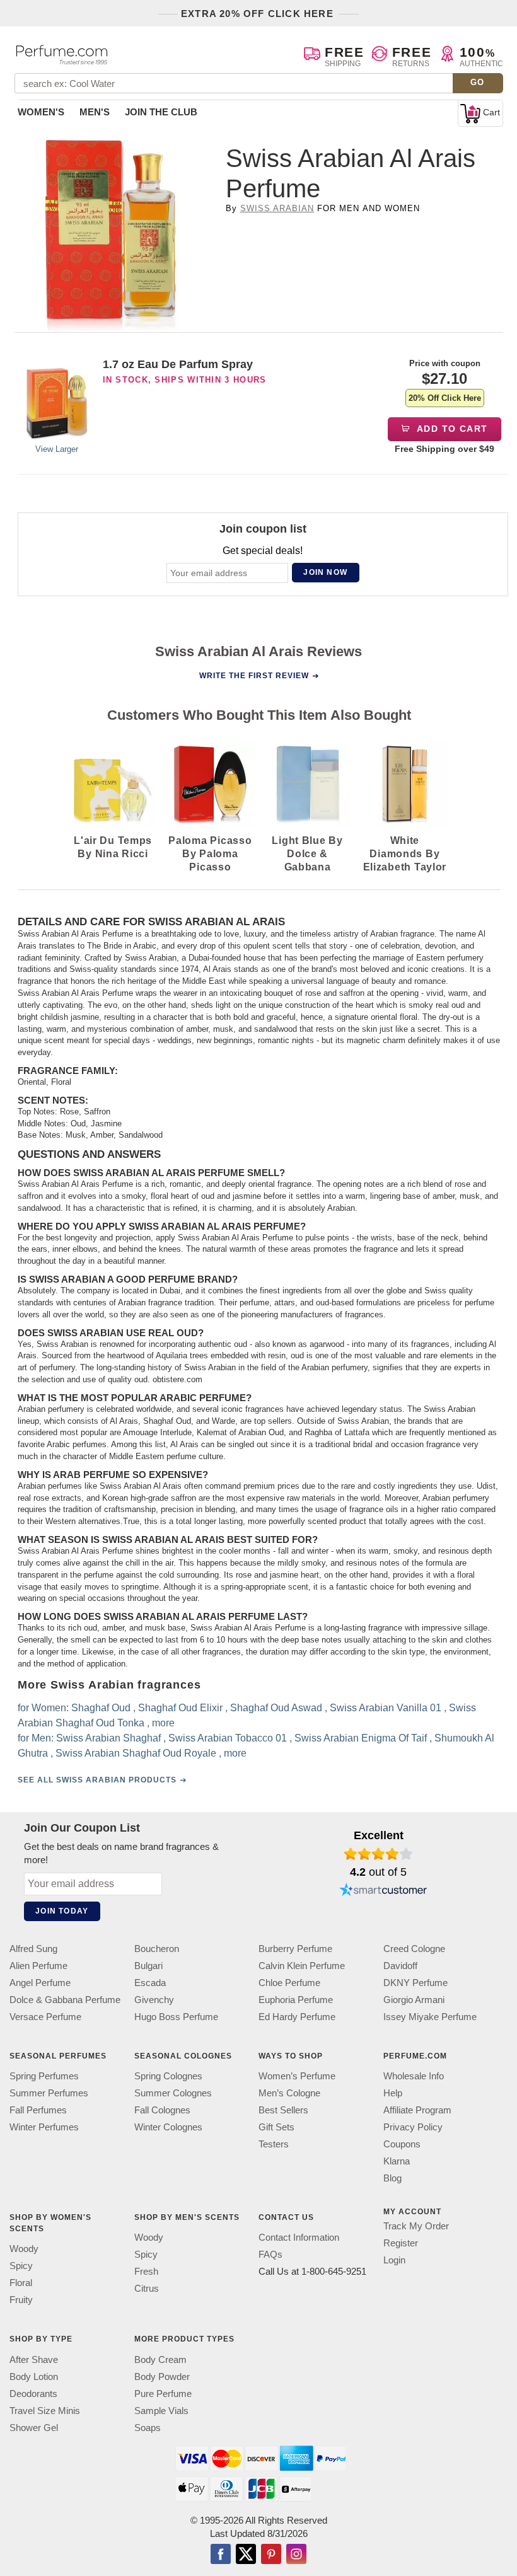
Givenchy (154, 2000)
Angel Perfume (40, 1983)
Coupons (402, 2144)
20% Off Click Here (445, 398)
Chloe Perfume (289, 1983)
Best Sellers (283, 2110)
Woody (24, 2249)
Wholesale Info (414, 2076)
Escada (150, 1983)
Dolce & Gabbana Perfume (65, 2000)
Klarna (397, 2161)
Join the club (161, 112)
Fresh (146, 2272)
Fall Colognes (162, 2110)
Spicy (21, 2266)
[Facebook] (221, 2555)
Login (394, 2260)
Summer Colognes (173, 2093)
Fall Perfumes (38, 2110)
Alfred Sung (33, 1949)
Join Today (62, 1911)
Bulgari (148, 1966)
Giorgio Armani (414, 2000)
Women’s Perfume (297, 2076)
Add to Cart (451, 429)
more (163, 1723)
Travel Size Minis (45, 2411)
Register (401, 2243)
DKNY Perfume (415, 1983)
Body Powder (162, 2377)
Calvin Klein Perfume (302, 1966)
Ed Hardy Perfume (297, 2017)
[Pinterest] (271, 2555)
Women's (41, 112)
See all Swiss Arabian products (97, 1780)
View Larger (57, 449)
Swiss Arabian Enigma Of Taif (361, 1738)
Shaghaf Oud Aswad (276, 1708)
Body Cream (160, 2359)
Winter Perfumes (44, 2127)
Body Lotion (34, 2377)
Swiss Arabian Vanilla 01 (386, 1708)
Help (393, 2093)
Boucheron (157, 1949)
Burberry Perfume (295, 1949)
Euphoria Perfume (296, 2000)
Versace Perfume (45, 2017)
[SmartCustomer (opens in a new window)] (383, 1892)
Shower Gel (34, 2428)
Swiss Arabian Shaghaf (108, 1738)
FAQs (270, 2255)
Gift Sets (276, 2127)
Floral (21, 2283)
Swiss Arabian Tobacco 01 (228, 1738)
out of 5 (378, 1872)
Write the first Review (254, 676)
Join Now (325, 572)
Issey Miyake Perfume (430, 2017)
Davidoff (400, 1966)
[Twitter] (246, 2555)
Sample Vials (161, 2411)
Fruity (21, 2300)
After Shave (34, 2359)
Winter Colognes (168, 2127)
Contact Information (299, 2238)
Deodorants (33, 2394)
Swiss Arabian (277, 208)
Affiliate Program (417, 2110)
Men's (95, 112)
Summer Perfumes (49, 2093)
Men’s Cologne (289, 2093)
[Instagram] (296, 2555)
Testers (274, 2144)
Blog (392, 2178)
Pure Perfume (163, 2394)
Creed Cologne (414, 1949)
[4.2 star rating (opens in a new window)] (379, 1854)
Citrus (147, 2289)
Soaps (148, 2428)
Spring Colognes (168, 2076)
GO (478, 82)
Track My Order (416, 2226)
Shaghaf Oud (101, 1708)
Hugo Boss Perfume (176, 2017)
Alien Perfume (38, 1966)
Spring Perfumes (44, 2076)
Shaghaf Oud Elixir (180, 1708)
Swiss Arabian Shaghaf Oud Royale (136, 1753)
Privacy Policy (413, 2127)
